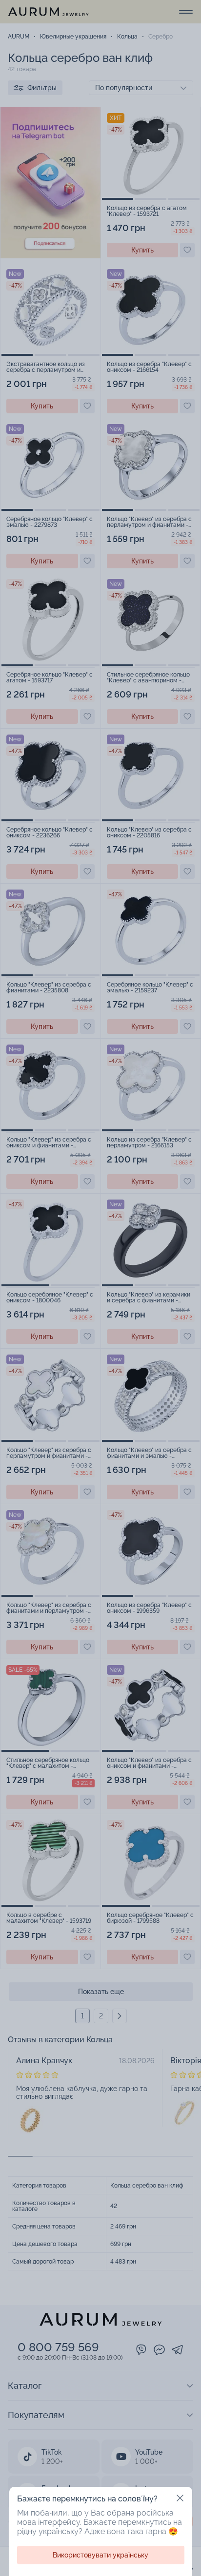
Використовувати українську (100, 2555)
